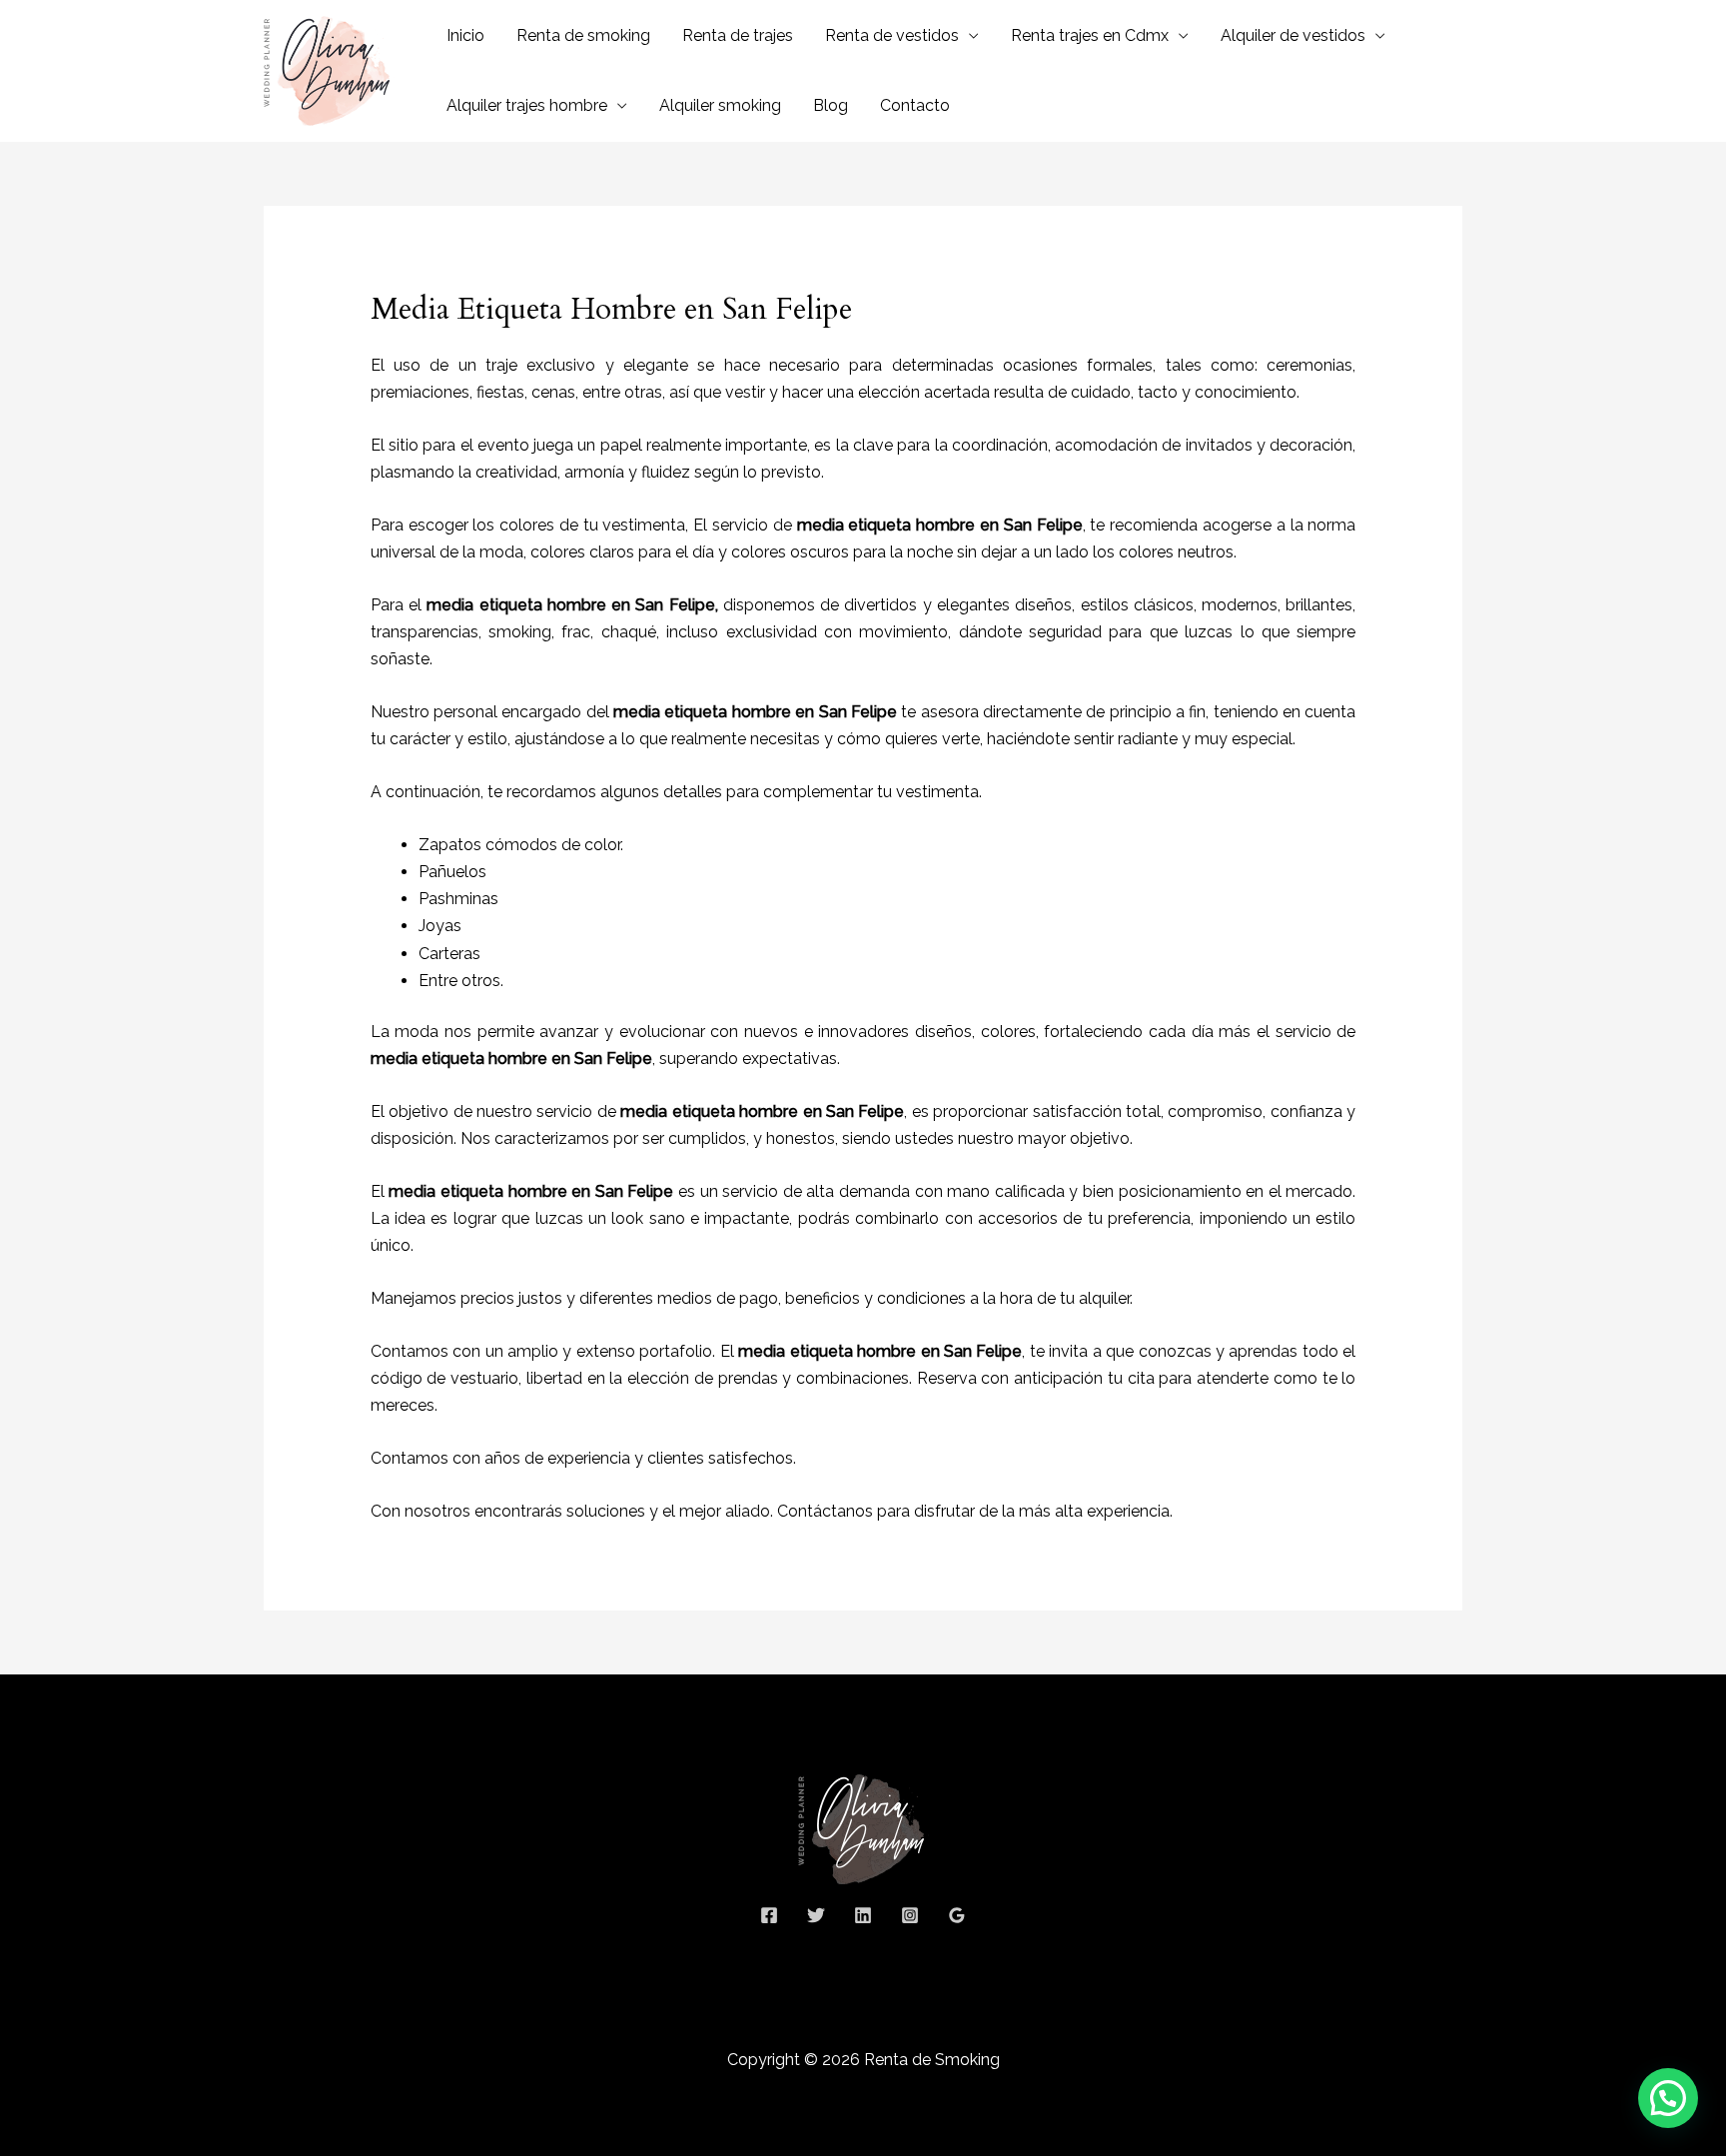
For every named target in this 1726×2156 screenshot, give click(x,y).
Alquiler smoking (720, 105)
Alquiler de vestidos (1293, 35)
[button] (1668, 2098)
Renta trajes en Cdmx (1090, 35)
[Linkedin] (863, 1915)
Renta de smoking (583, 35)
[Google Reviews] (957, 1915)
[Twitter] (816, 1915)
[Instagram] (910, 1915)
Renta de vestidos (892, 35)
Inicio (465, 35)
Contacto (915, 105)
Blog (831, 105)
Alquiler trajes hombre (527, 105)
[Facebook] (769, 1915)
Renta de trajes (738, 35)
